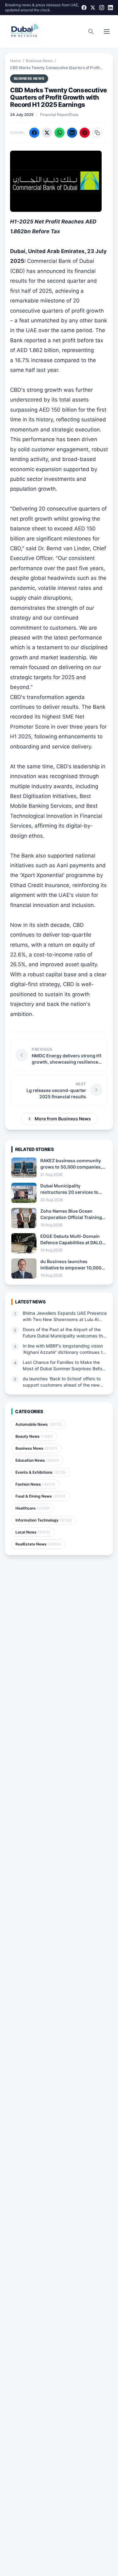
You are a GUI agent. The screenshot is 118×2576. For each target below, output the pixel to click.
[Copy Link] (97, 133)
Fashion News (35, 1484)
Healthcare (33, 1508)
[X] (93, 8)
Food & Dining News (41, 1496)
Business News (39, 61)
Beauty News (34, 1436)
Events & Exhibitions (41, 1472)
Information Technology (44, 1520)
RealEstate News (38, 1544)
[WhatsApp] (59, 133)
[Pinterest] (85, 133)
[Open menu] (107, 32)
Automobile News (39, 1424)
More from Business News (63, 1119)
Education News (37, 1460)
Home (15, 61)
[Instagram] (102, 8)
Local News (33, 1532)
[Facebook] (84, 8)
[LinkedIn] (110, 8)
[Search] (91, 32)
